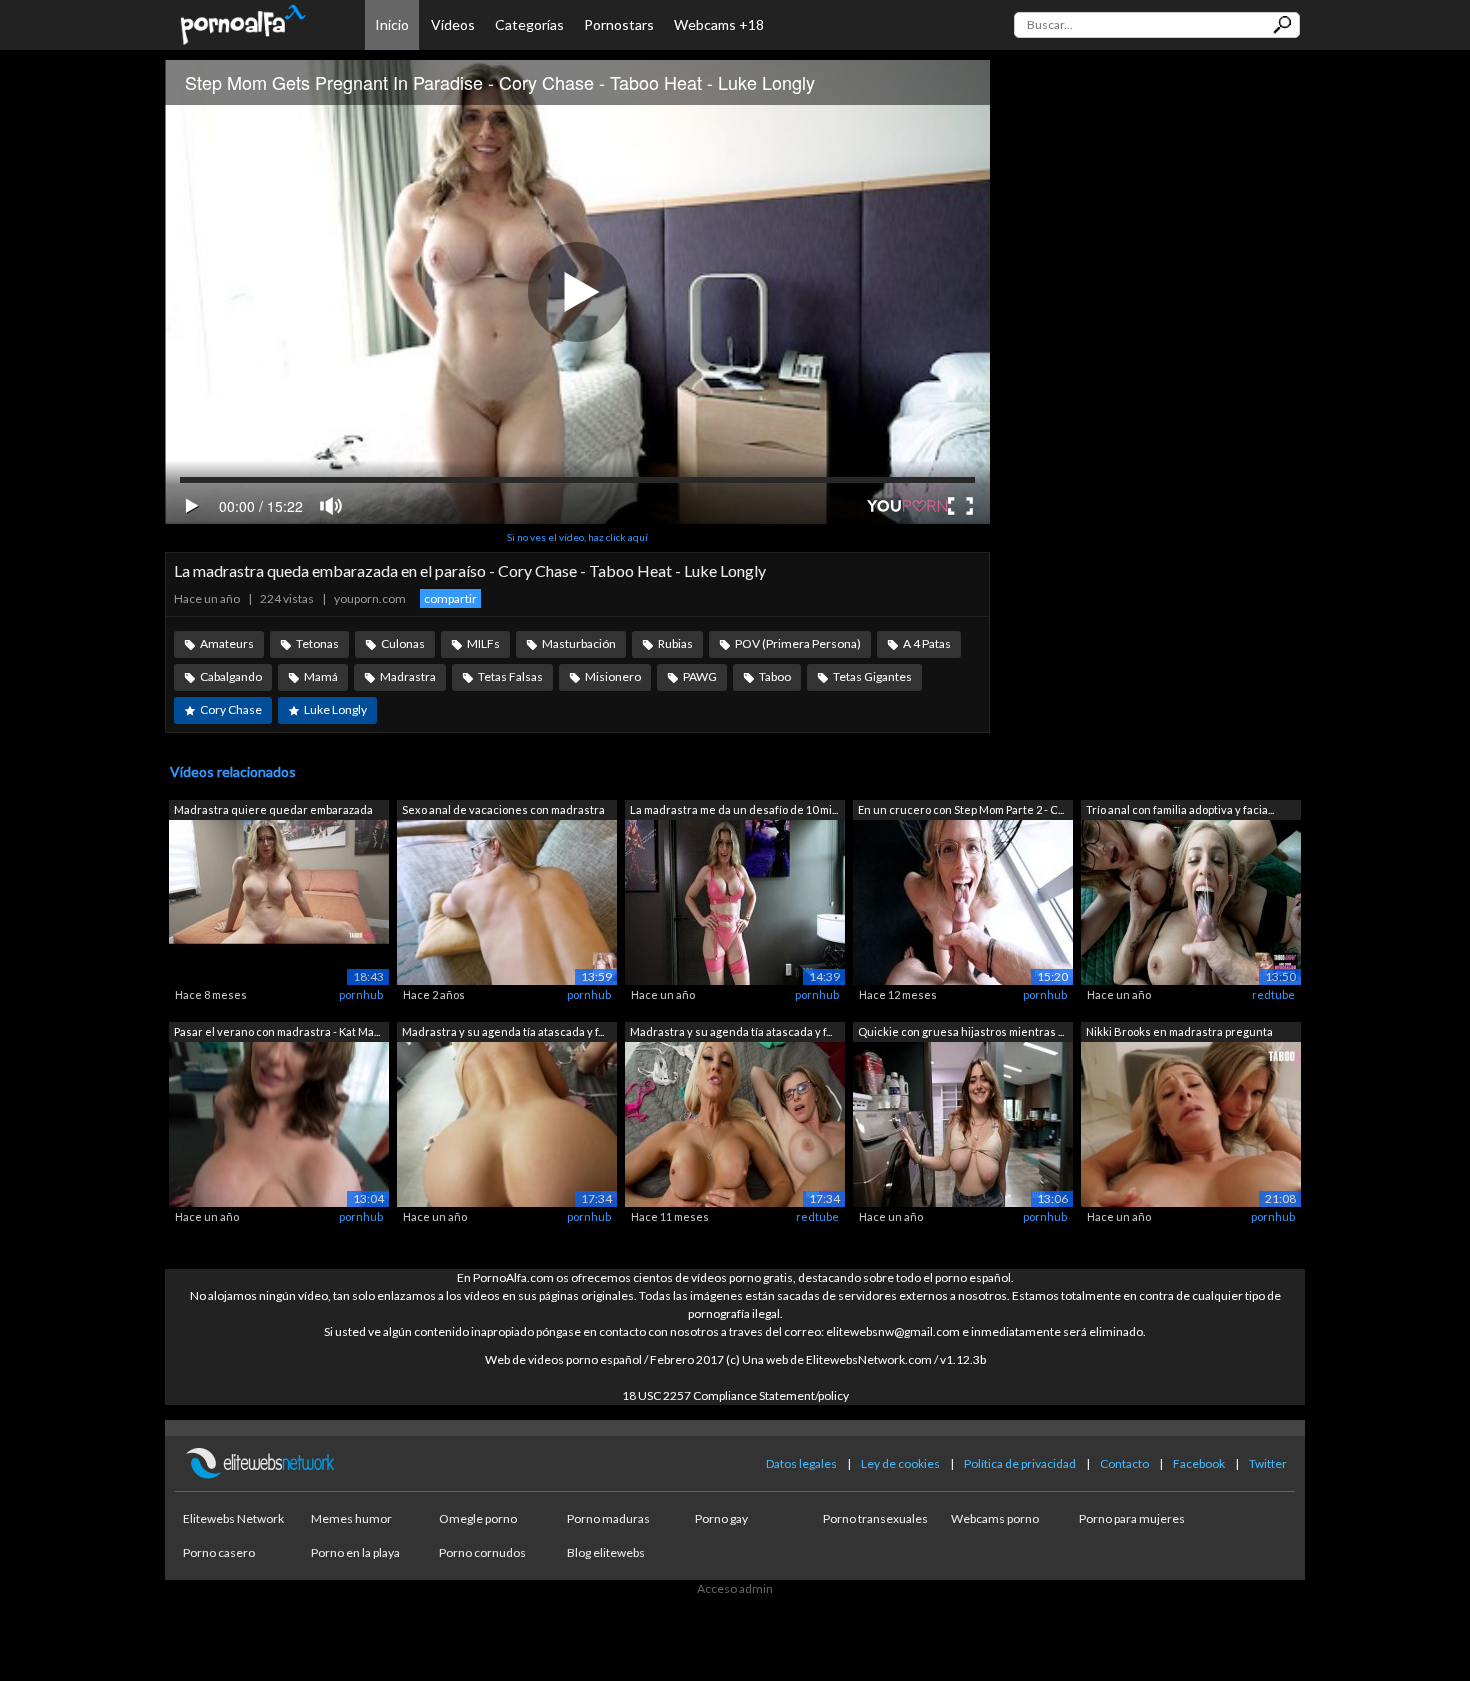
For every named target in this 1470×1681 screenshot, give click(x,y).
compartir (450, 598)
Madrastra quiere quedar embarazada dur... (273, 811)
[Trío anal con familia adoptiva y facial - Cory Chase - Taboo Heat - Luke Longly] (1191, 901)
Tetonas (317, 643)
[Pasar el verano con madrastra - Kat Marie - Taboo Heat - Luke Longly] (279, 1122)
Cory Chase (231, 709)
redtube (1273, 994)
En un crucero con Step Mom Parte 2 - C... (961, 809)
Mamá (321, 676)
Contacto (1124, 1463)
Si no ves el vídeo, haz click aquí (577, 537)
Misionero (613, 676)
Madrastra (408, 676)
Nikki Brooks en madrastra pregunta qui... (1179, 1033)
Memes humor (351, 1518)
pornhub (361, 994)
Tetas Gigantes (872, 676)
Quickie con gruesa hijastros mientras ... (961, 1031)
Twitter (1268, 1463)
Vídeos (453, 24)
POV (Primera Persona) (798, 643)
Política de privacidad (1020, 1463)
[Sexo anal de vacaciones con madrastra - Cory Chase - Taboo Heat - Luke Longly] (507, 901)
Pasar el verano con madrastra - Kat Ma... (277, 1031)
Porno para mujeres (1132, 1518)
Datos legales (801, 1463)
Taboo (775, 676)
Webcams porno (995, 1518)
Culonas (403, 643)
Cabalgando (231, 676)
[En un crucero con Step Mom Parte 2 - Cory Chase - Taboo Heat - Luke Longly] (963, 901)
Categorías (529, 24)
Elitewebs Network (233, 1518)
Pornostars (619, 24)
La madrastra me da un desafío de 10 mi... (734, 809)
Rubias (675, 643)
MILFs (483, 643)
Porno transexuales (875, 1518)
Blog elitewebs (606, 1552)
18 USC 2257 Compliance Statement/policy (735, 1395)
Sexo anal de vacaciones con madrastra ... (503, 811)
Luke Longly (335, 709)
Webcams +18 (719, 24)
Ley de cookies (900, 1463)
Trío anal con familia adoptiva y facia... (1180, 809)
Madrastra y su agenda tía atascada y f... (503, 1031)
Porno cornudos (482, 1552)
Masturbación (579, 643)
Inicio (392, 24)
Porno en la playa (355, 1552)
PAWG (700, 676)
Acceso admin (735, 1588)
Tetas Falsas (510, 676)
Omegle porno (478, 1518)
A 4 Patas (927, 643)
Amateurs (227, 643)
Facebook (1199, 1463)
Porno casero (219, 1552)
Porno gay (721, 1518)
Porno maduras (608, 1518)
